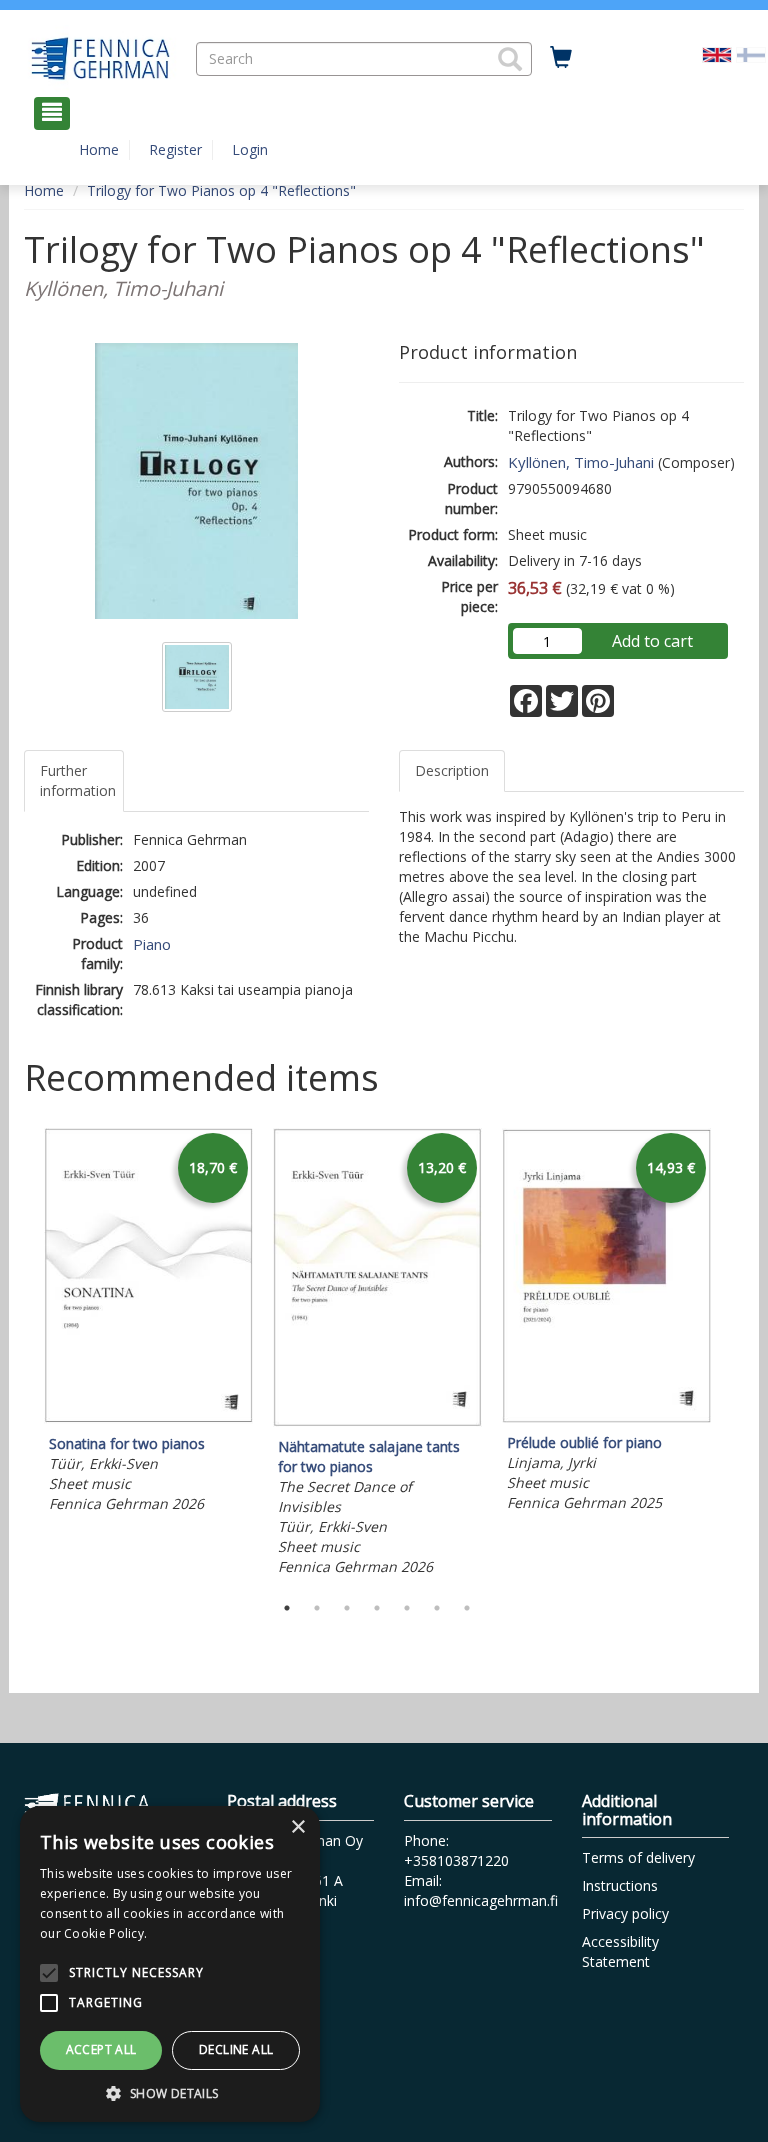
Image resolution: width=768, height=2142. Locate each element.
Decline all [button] (236, 2049)
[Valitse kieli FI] (751, 53)
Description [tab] (452, 770)
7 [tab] (467, 1608)
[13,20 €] (377, 1421)
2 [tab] (317, 1608)
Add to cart (652, 641)
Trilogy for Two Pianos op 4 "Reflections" (221, 190)
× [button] (297, 1827)
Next (734, 1355)
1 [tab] (287, 1608)
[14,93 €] (606, 1417)
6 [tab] (437, 1608)
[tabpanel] (148, 1323)
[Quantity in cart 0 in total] (561, 58)
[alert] (170, 1964)
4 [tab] (377, 1608)
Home (99, 149)
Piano (152, 944)
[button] (510, 59)
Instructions (620, 1885)
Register (175, 149)
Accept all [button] (101, 2049)
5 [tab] (407, 1608)
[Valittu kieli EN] (717, 53)
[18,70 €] (148, 1418)
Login (250, 149)
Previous (19, 1355)
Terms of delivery (638, 1857)
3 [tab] (347, 1608)
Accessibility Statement (620, 1951)
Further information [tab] (78, 780)
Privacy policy (625, 1913)
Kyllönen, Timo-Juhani (581, 462)
